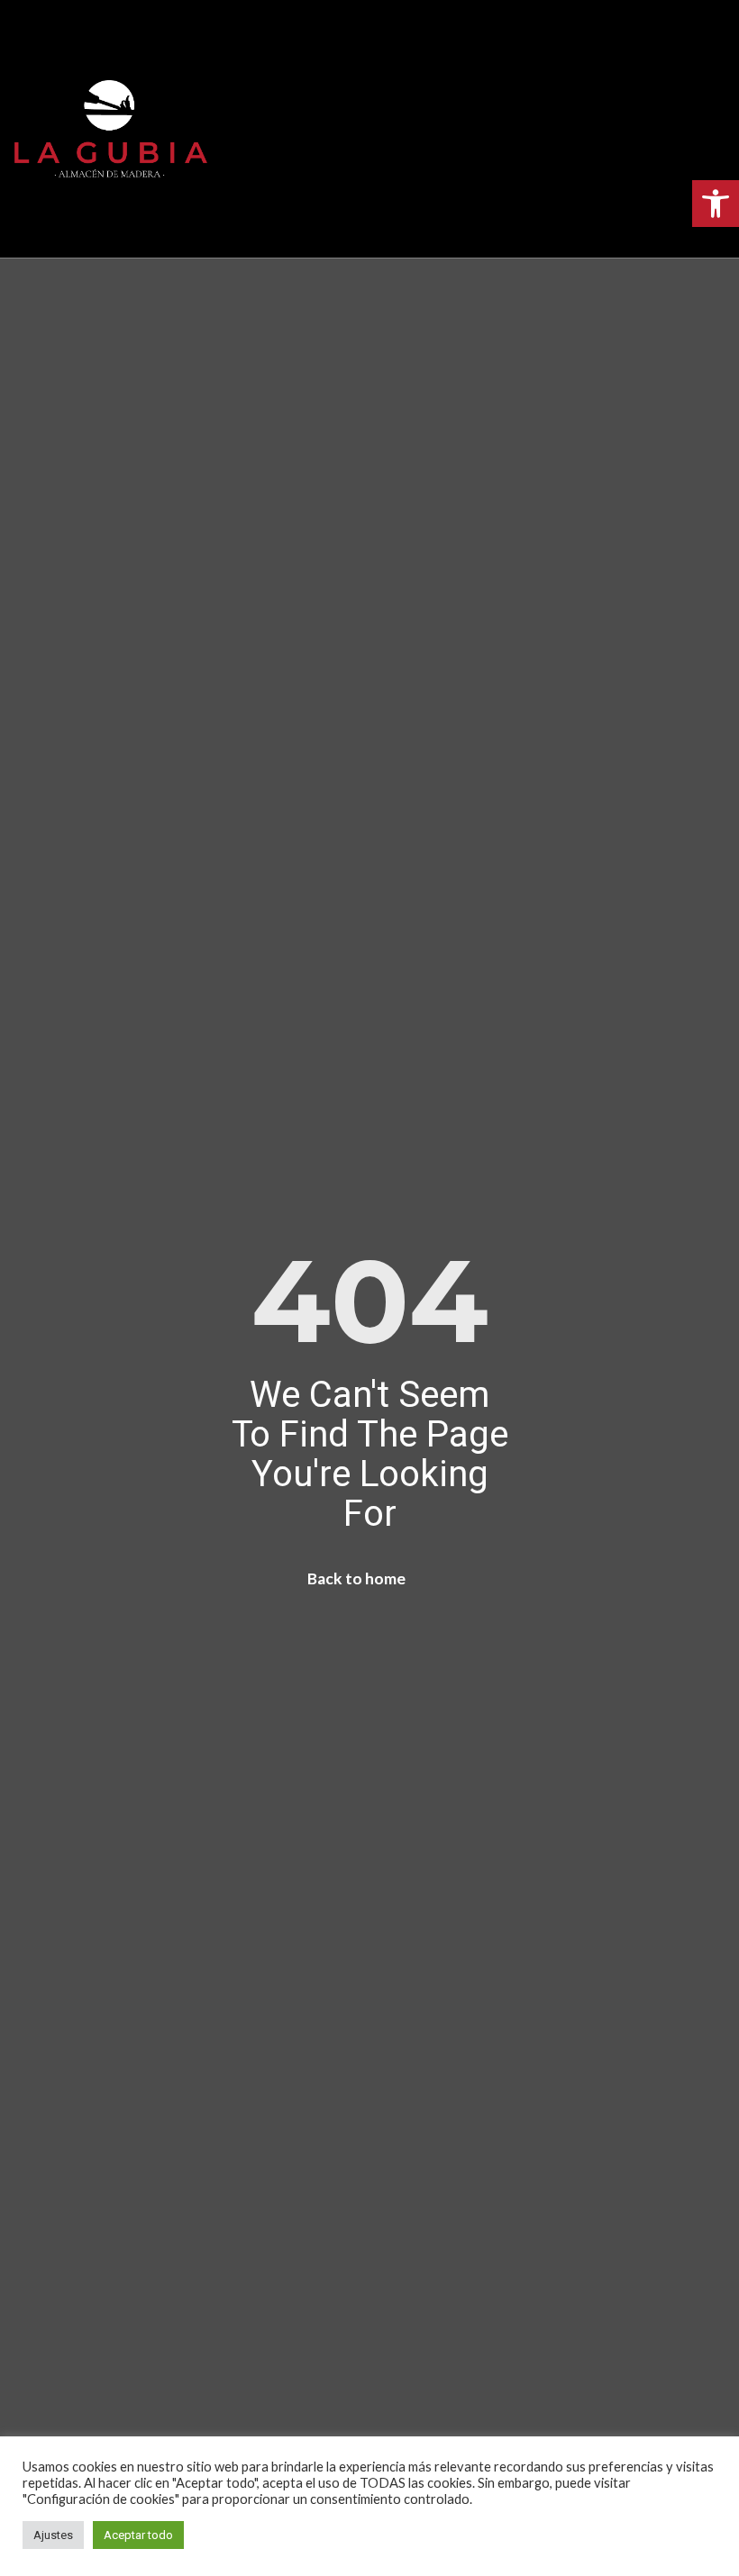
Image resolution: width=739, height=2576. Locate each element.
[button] (369, 129)
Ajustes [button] (53, 2535)
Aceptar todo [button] (138, 2535)
